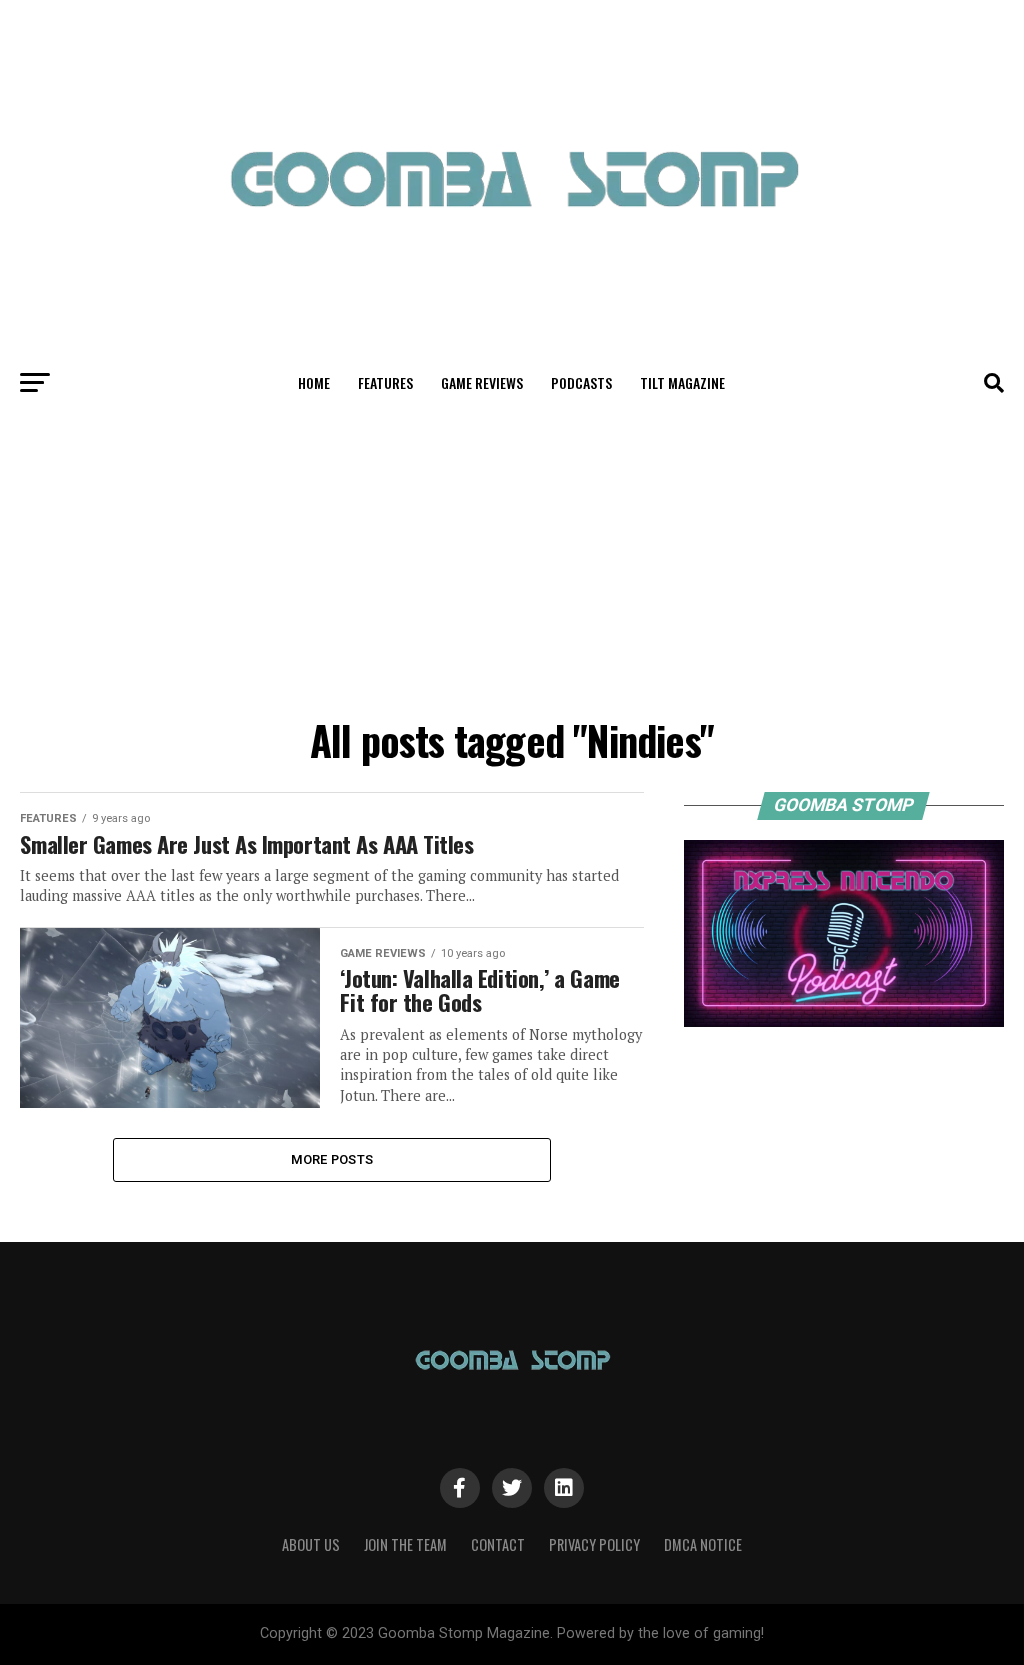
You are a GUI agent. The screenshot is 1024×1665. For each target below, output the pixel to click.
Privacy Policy (594, 1544)
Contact (498, 1544)
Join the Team (405, 1544)
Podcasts (581, 382)
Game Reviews (482, 382)
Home (314, 382)
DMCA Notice (703, 1544)
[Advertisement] (511, 558)
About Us (311, 1544)
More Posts (332, 1159)
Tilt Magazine (682, 382)
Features (385, 382)
